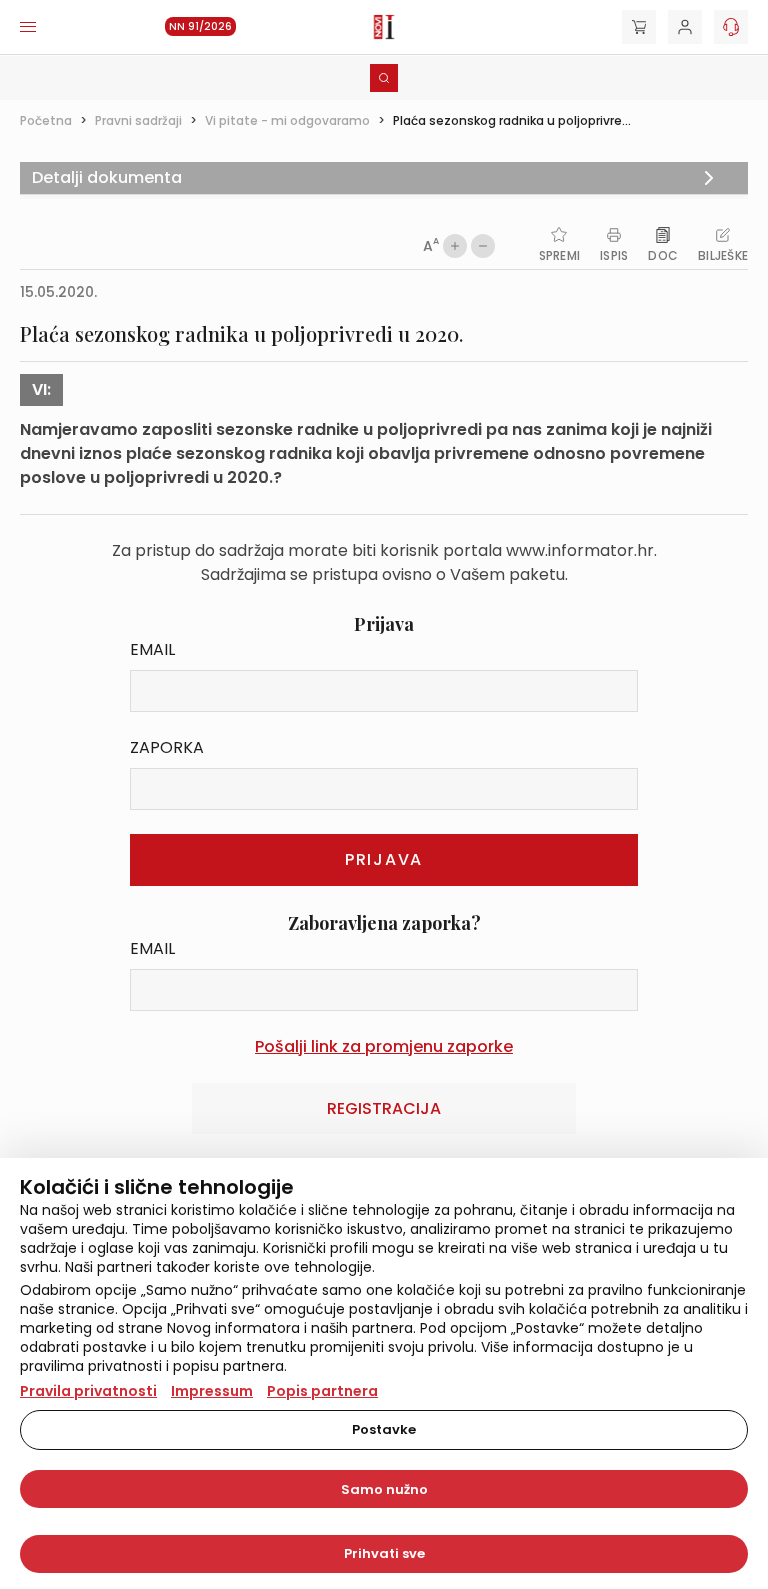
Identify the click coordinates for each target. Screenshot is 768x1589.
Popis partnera (322, 1391)
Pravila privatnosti (88, 1391)
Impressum (212, 1391)
